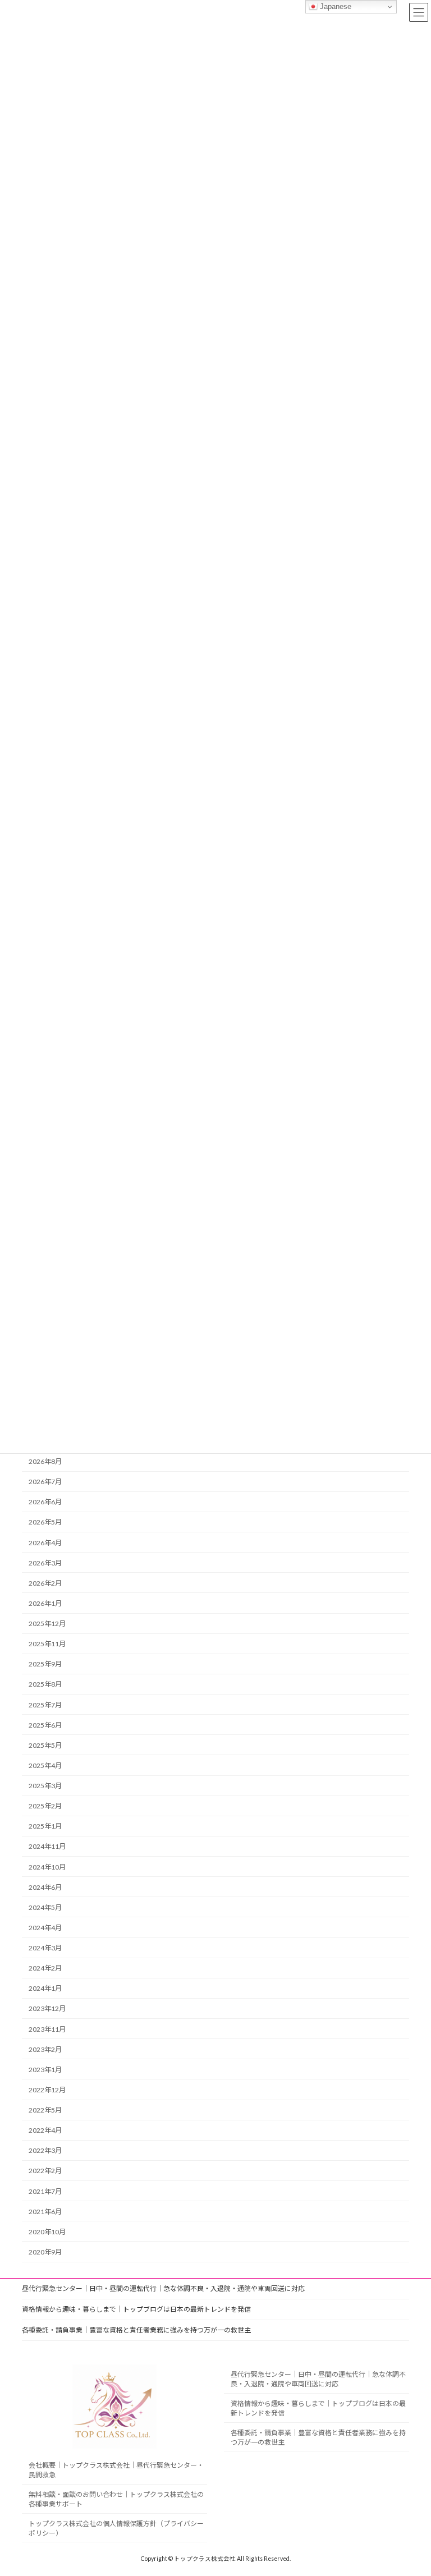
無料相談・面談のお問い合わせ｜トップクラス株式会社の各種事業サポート (116, 2499)
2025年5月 (45, 1745)
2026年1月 (45, 1603)
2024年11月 (47, 1847)
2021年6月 (45, 2212)
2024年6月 (45, 1887)
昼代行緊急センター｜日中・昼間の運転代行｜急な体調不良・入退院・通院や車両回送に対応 (163, 2288)
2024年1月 (45, 1988)
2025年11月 (47, 1644)
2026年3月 (45, 1563)
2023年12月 (47, 2009)
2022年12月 (47, 2090)
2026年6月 (45, 1502)
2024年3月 (45, 1948)
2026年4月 (45, 1543)
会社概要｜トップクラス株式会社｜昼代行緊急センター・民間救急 (116, 2470)
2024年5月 (45, 1907)
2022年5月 (45, 2110)
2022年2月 (45, 2171)
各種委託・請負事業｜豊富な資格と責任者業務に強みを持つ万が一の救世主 (136, 2330)
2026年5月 (45, 1523)
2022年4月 (45, 2130)
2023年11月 (47, 2029)
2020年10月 (47, 2232)
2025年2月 (45, 1806)
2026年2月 (45, 1583)
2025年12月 (47, 1624)
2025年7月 (45, 1705)
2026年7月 (45, 1482)
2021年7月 (45, 2191)
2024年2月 (45, 1968)
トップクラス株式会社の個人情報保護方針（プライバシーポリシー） (116, 2528)
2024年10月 (47, 1867)
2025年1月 (45, 1826)
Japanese (334, 6)
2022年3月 (45, 2150)
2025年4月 (45, 1765)
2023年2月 (45, 2049)
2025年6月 (45, 1725)
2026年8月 (45, 1461)
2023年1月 (45, 2070)
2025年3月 (45, 1786)
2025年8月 (45, 1685)
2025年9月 (45, 1664)
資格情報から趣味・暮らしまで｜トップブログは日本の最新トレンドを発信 (136, 2309)
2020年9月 (45, 2252)
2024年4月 (45, 1928)
